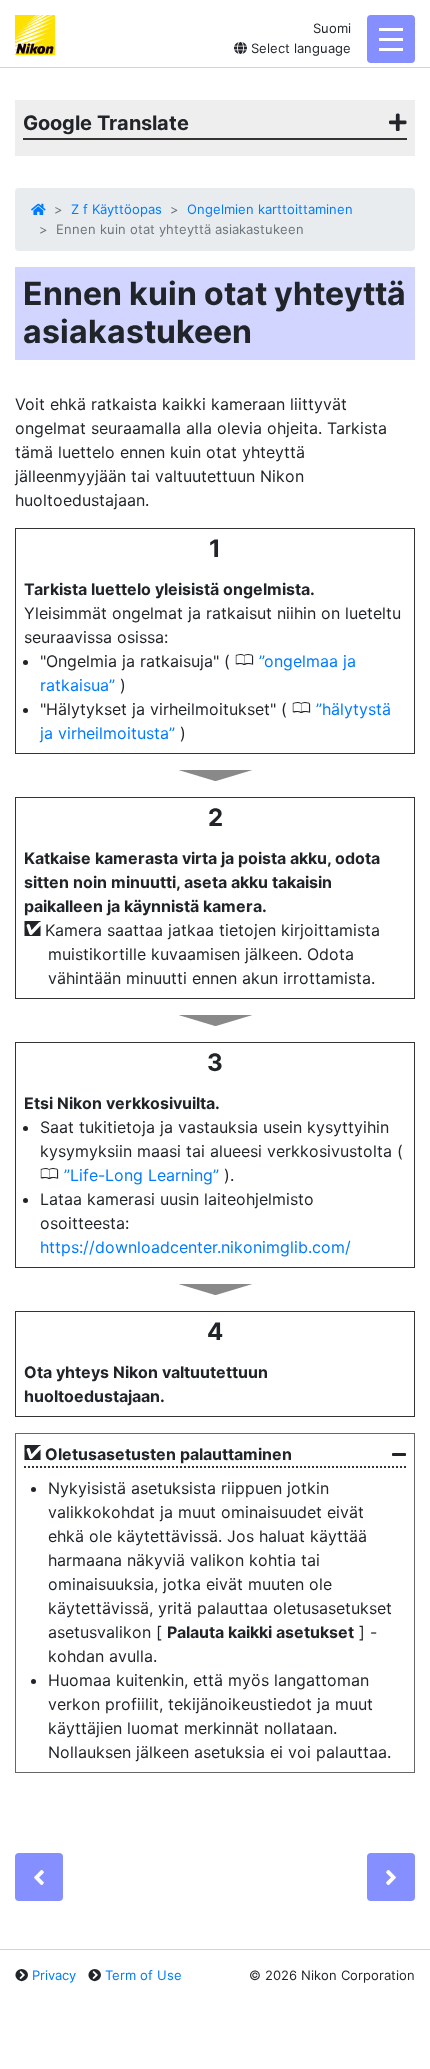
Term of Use (143, 1975)
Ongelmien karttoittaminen (270, 209)
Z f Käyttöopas (116, 209)
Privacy (54, 1975)
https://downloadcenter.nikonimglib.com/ (195, 1247)
